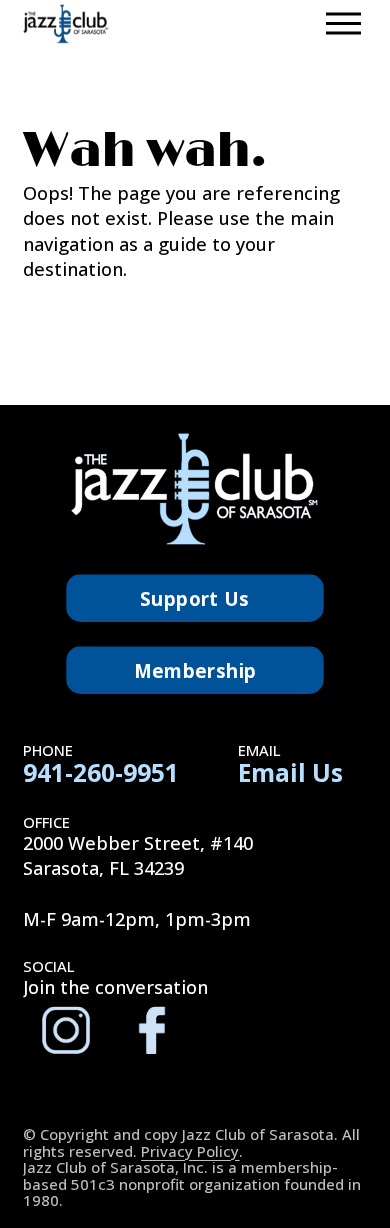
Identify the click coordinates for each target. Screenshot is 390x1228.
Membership (195, 670)
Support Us (195, 598)
